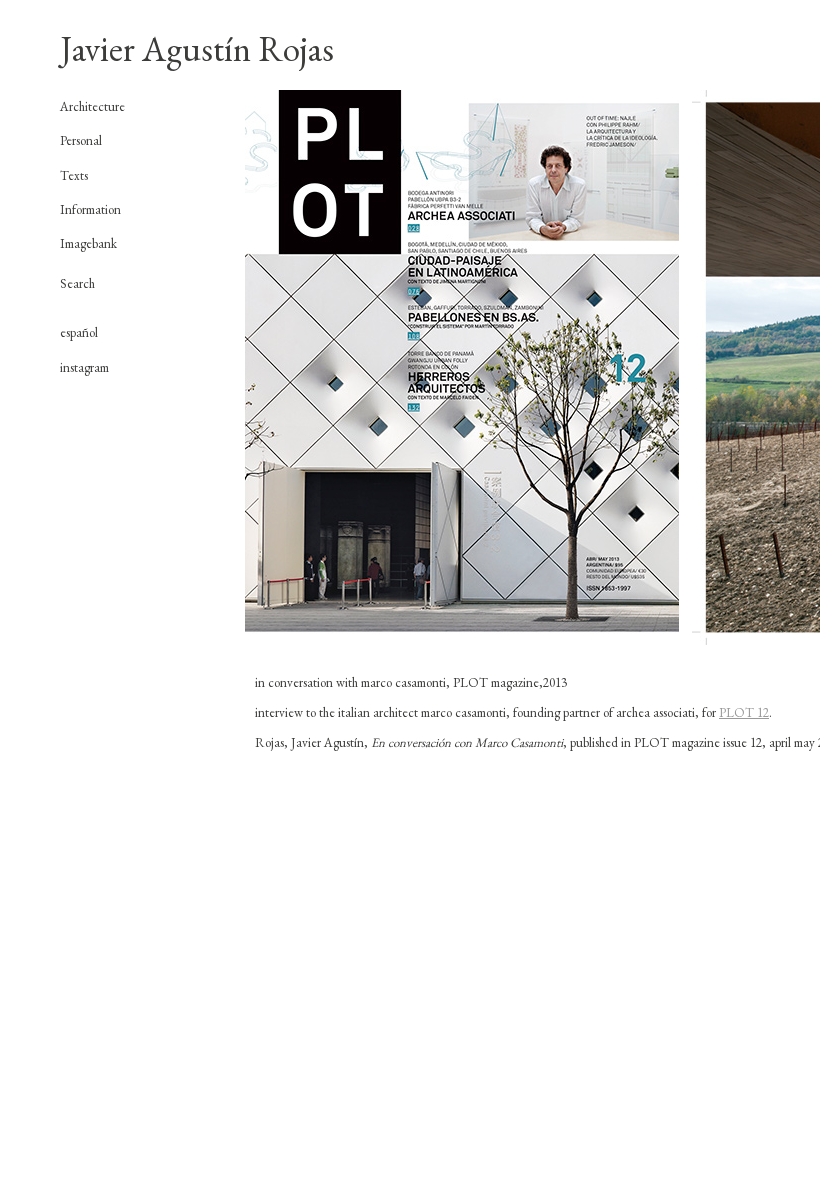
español (79, 332)
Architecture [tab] (92, 107)
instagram (84, 367)
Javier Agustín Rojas (197, 48)
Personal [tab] (81, 141)
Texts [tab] (74, 176)
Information (90, 209)
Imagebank (88, 243)
